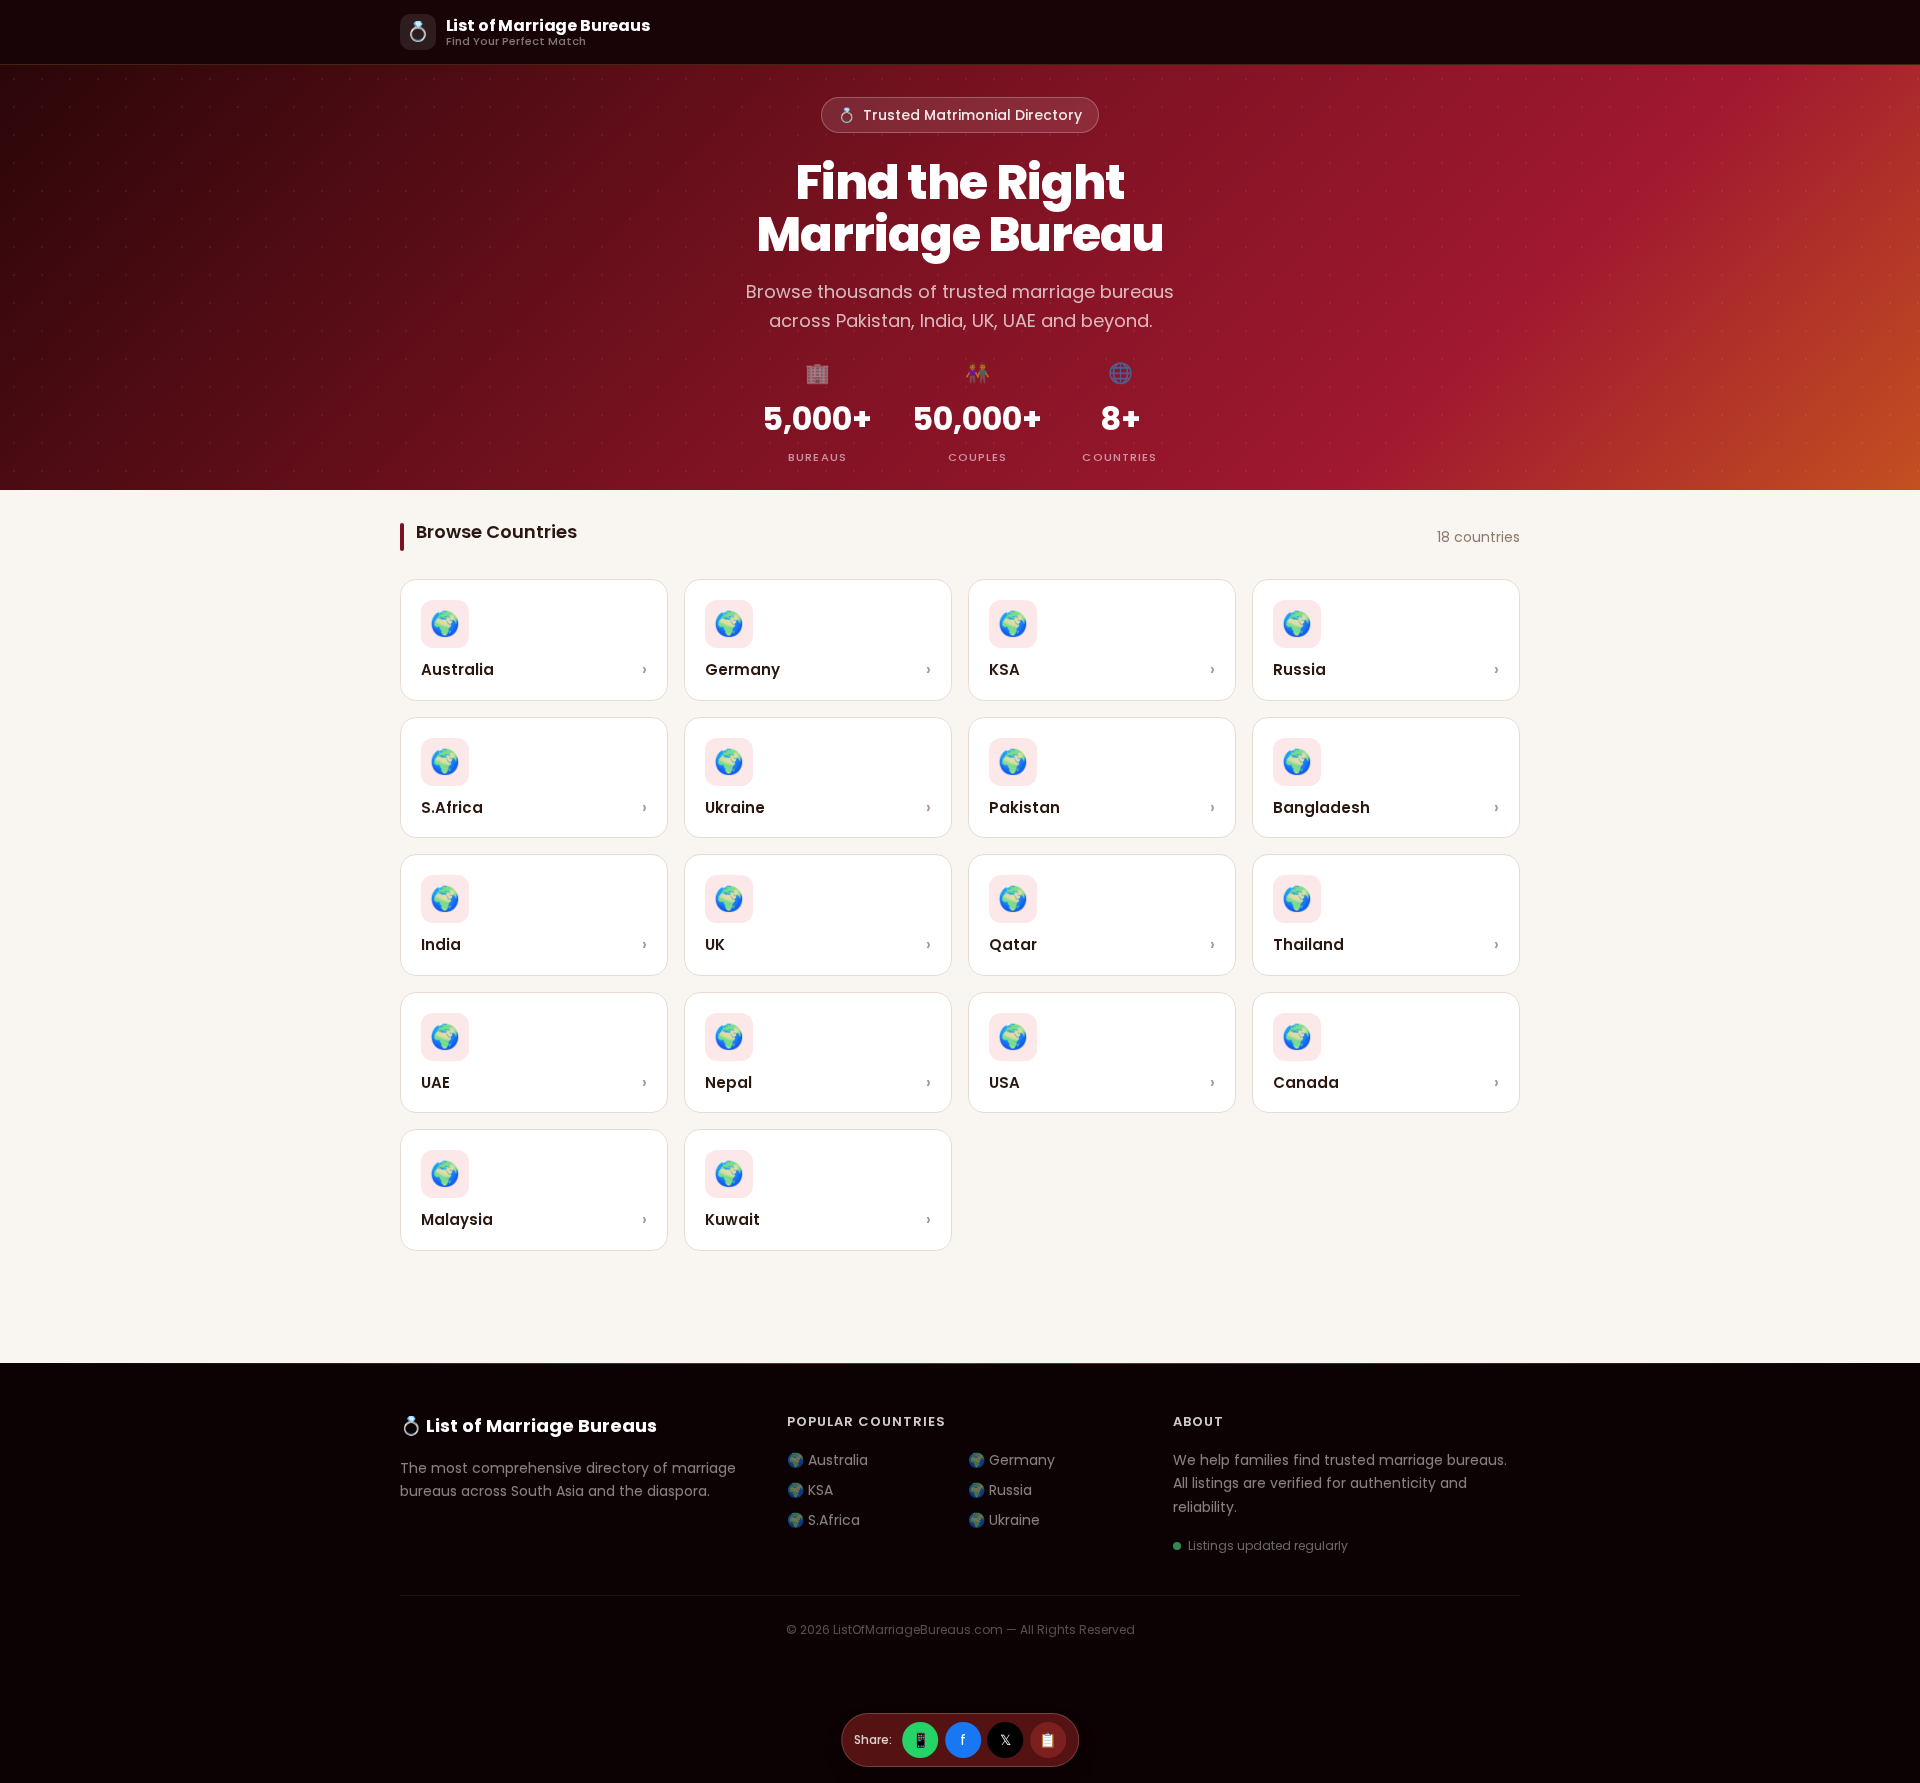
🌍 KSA (810, 1490)
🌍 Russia (1000, 1490)
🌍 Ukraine (1004, 1520)
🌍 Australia (827, 1460)
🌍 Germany (1011, 1460)
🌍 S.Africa (823, 1520)
